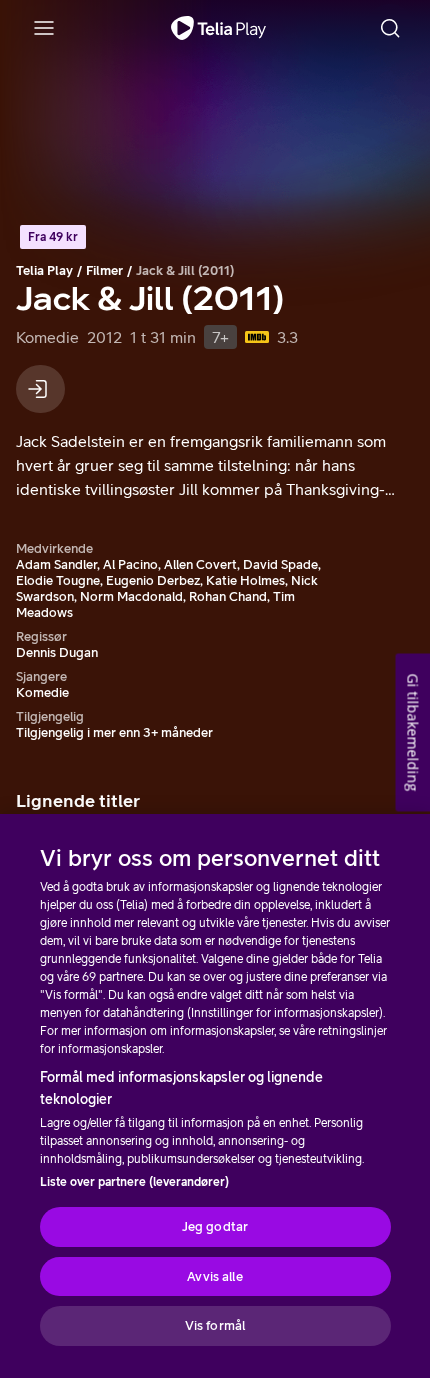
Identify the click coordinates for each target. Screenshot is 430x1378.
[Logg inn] (40, 389)
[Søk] (390, 28)
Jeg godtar (215, 1226)
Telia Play (44, 270)
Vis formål (215, 1325)
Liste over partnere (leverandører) (134, 1182)
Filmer (104, 270)
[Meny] (44, 28)
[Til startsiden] (218, 28)
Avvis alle (214, 1276)
